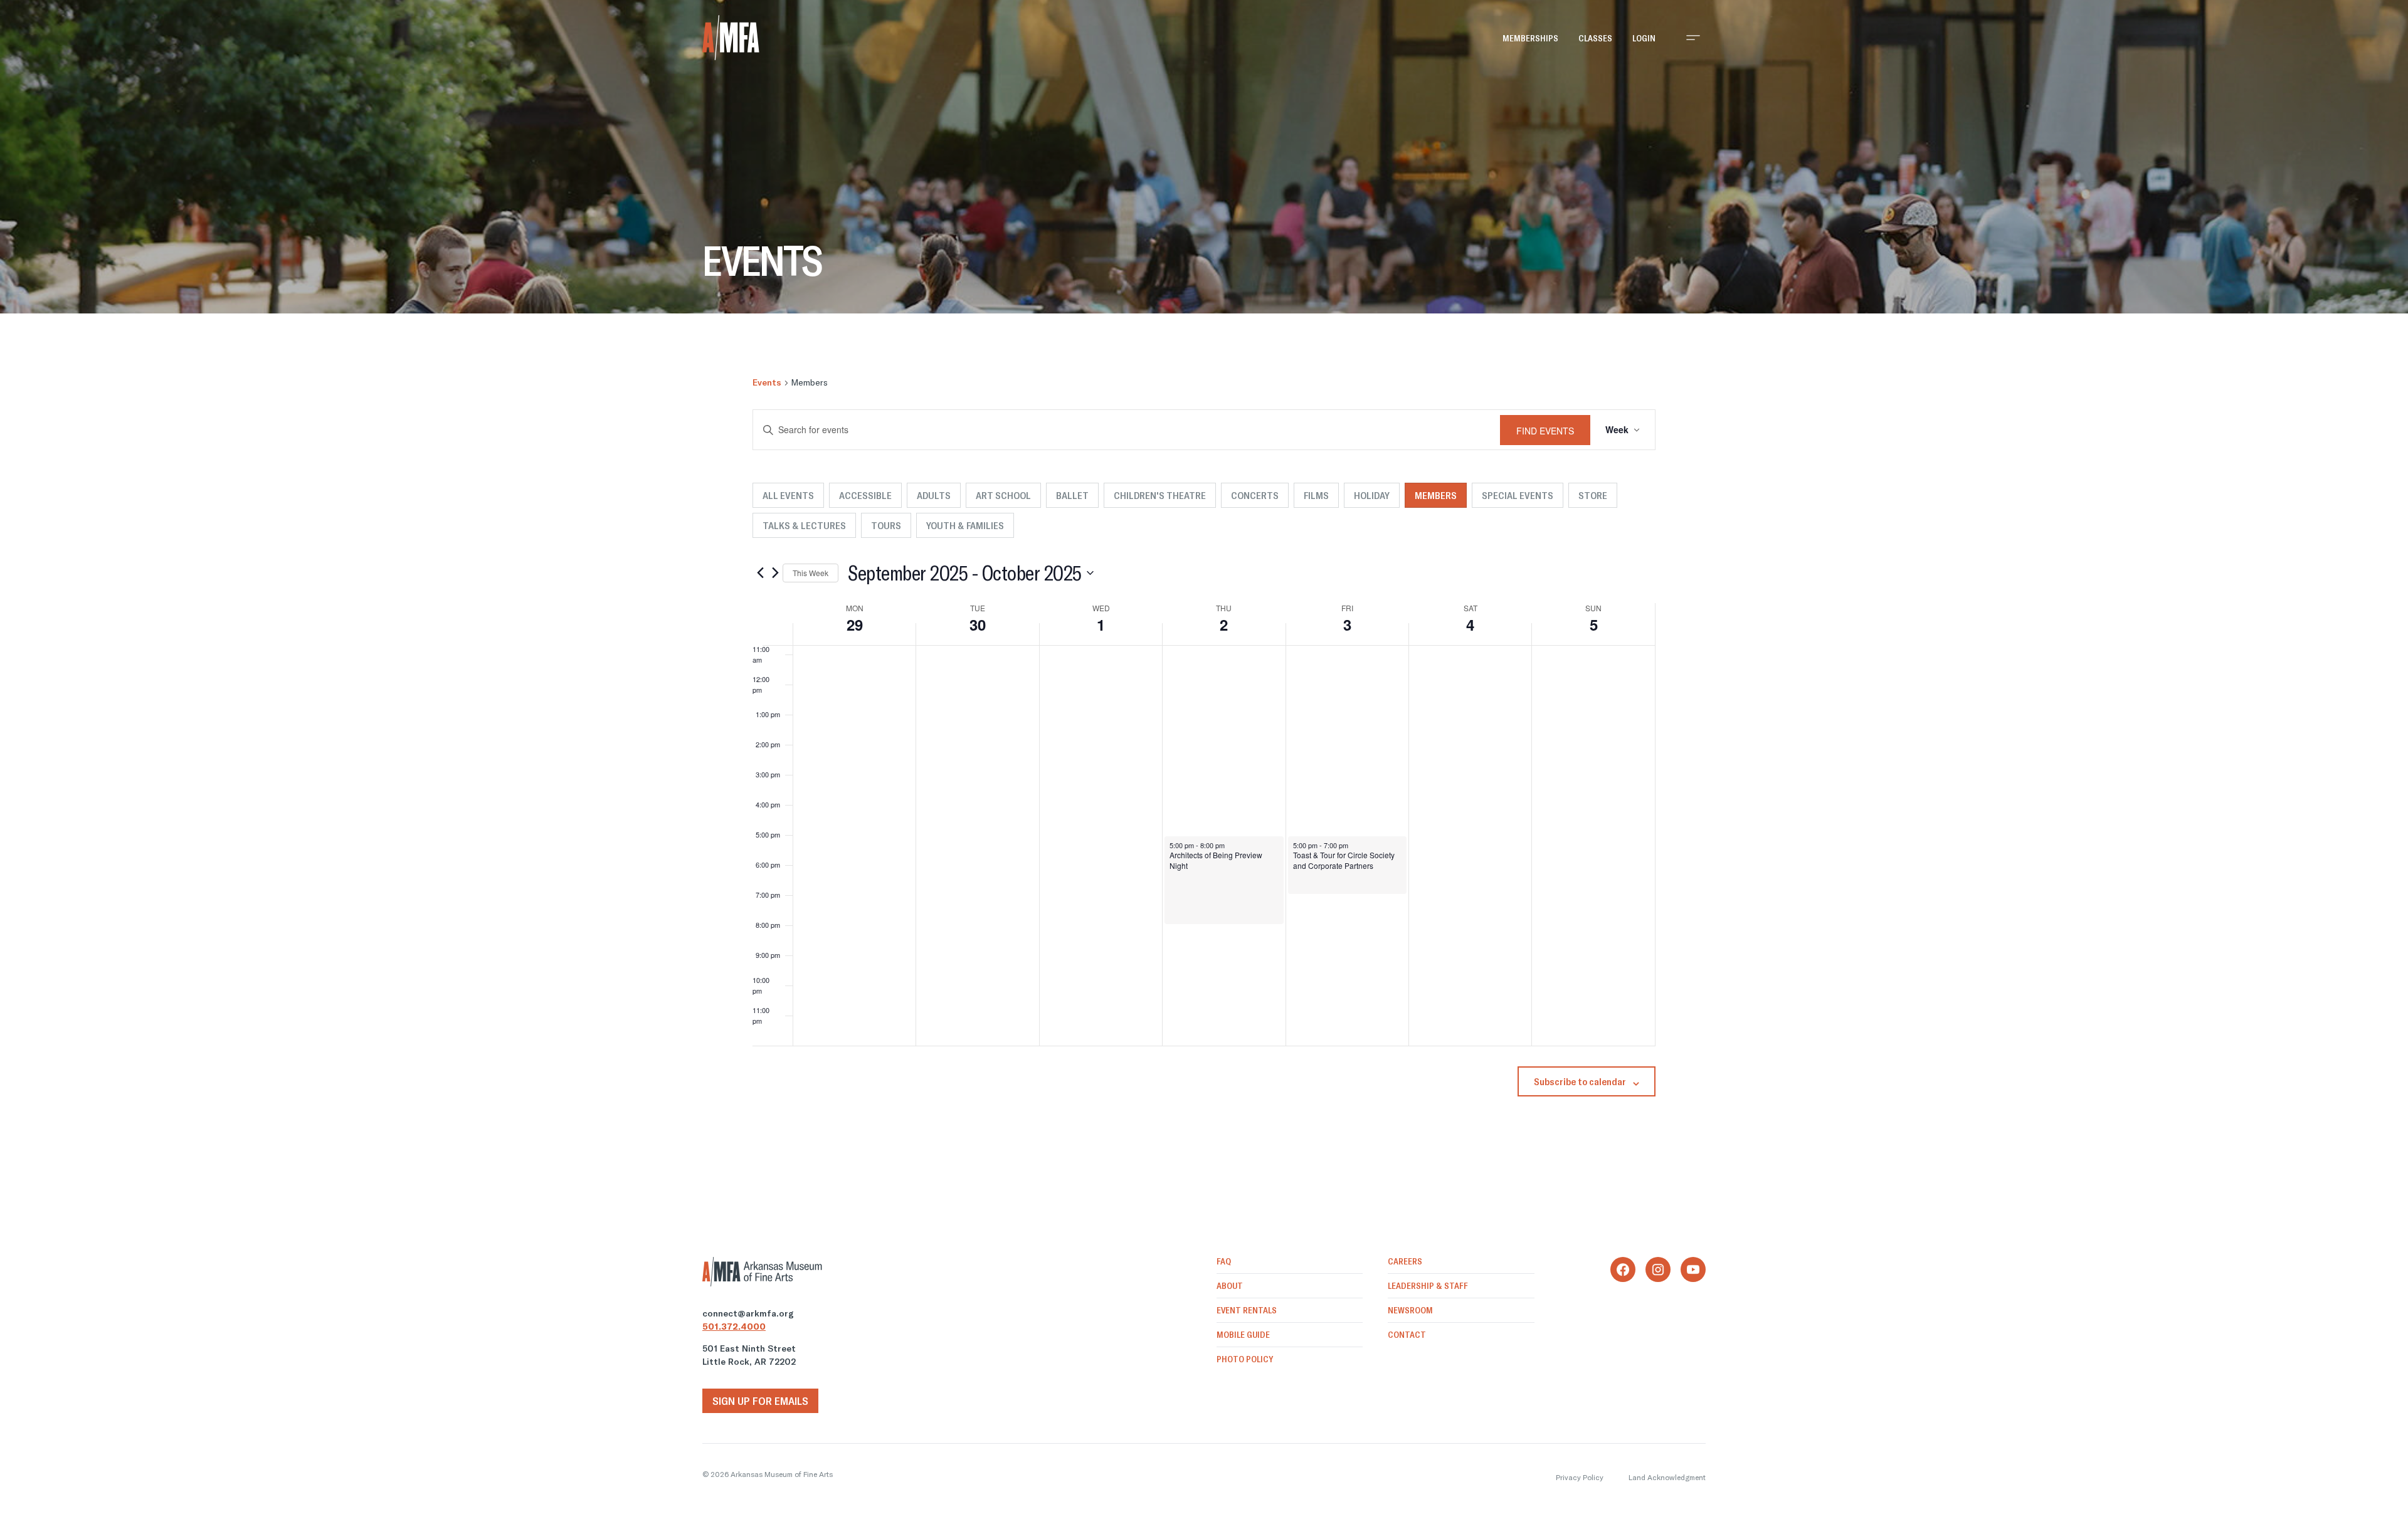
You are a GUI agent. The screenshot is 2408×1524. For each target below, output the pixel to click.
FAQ (1224, 1261)
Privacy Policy (1580, 1477)
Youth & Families (965, 525)
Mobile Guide (1243, 1335)
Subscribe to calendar (1580, 1081)
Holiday (1372, 495)
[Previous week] (760, 573)
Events (767, 382)
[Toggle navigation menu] (1693, 38)
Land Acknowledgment (1667, 1477)
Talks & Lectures (804, 525)
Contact (1407, 1335)
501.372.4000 (734, 1327)
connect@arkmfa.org (748, 1313)
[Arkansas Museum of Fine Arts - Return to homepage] (731, 38)
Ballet (1072, 495)
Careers (1405, 1261)
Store (1593, 495)
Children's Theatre (1160, 495)
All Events (788, 495)
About (1230, 1286)
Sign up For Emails (760, 1401)
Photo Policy (1245, 1359)
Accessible (865, 495)
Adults (934, 495)
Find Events (1545, 431)
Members (1436, 495)
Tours (886, 525)
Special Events (1518, 495)
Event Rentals (1247, 1310)
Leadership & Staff (1428, 1286)
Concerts (1255, 495)
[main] (1204, 735)
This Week (811, 573)
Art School (1003, 495)
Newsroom (1410, 1310)
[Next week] (775, 573)
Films (1316, 495)
